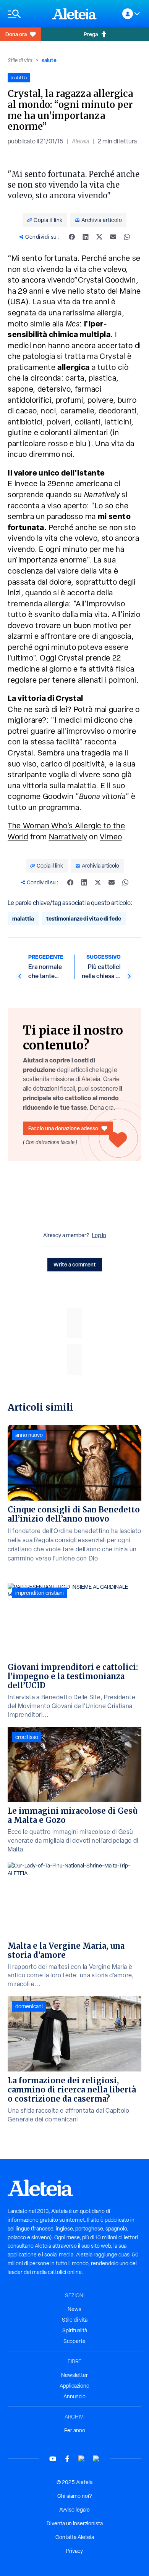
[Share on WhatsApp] (127, 237)
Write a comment (75, 1264)
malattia (23, 918)
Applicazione (74, 2386)
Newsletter (74, 2375)
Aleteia (81, 141)
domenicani (29, 2006)
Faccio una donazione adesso (63, 1128)
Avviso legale (74, 2510)
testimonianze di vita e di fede (84, 918)
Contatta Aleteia (75, 2537)
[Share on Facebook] (72, 237)
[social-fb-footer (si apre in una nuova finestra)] (67, 2459)
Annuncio (74, 2396)
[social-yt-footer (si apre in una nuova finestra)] (53, 2459)
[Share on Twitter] (99, 237)
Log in (99, 1235)
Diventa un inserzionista (75, 2523)
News (74, 2309)
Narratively (68, 837)
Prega (91, 34)
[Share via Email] (113, 237)
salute (49, 60)
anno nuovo (29, 1435)
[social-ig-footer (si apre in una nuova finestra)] (96, 2459)
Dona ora (16, 34)
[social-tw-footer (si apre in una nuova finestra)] (82, 2459)
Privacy (74, 2551)
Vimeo (111, 837)
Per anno (75, 2430)
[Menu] (26, 14)
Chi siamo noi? (74, 2496)
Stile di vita (20, 60)
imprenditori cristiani (40, 1593)
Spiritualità (75, 2330)
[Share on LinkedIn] (86, 237)
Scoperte (74, 2341)
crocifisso (27, 1737)
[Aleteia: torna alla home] (74, 14)
